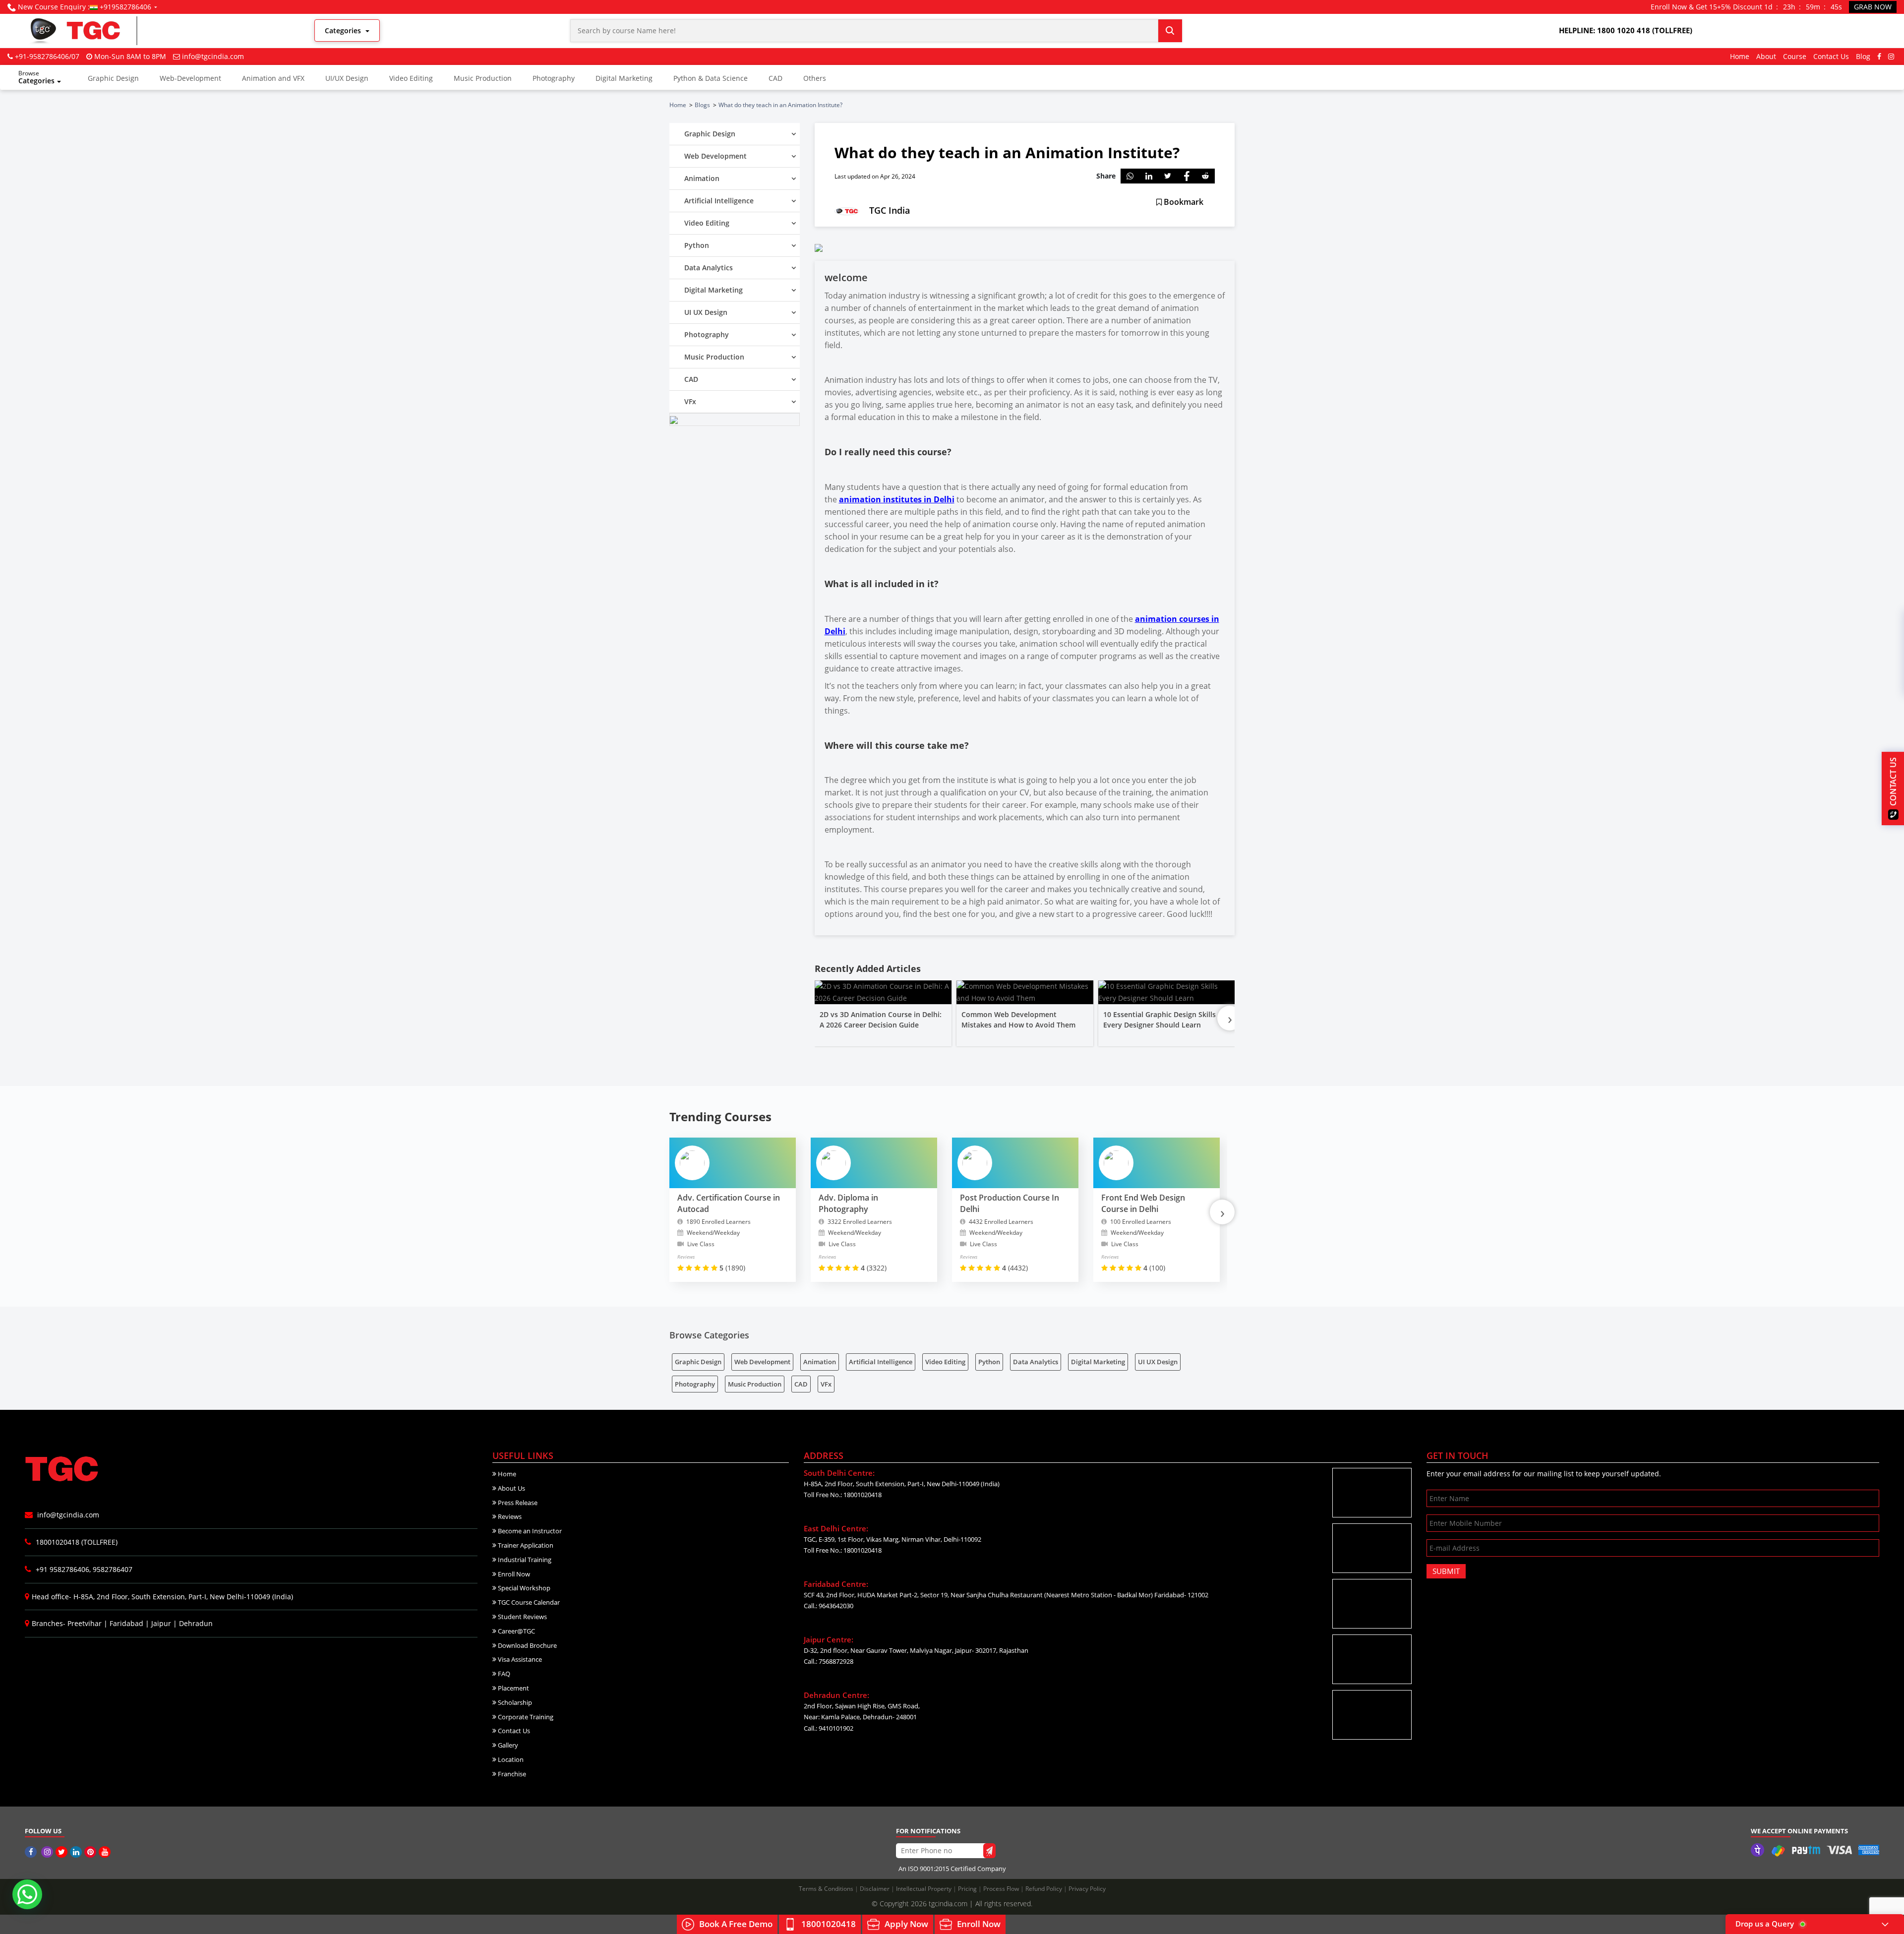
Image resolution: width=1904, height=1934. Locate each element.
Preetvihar (85, 1623)
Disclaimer (875, 1889)
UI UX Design (1158, 1362)
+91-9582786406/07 (47, 56)
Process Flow (1002, 1889)
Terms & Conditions (827, 1889)
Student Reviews (522, 1617)
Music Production (483, 78)
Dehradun (196, 1623)
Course (1795, 56)
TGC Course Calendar (528, 1602)
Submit (1446, 1571)
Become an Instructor (529, 1531)
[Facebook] (1879, 56)
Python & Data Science (711, 78)
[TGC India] (32, 1852)
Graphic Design (113, 78)
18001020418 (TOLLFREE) (76, 1542)
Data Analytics (1036, 1362)
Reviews (509, 1516)
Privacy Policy (1087, 1889)
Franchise (511, 1774)
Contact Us (1831, 56)
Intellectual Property (924, 1889)
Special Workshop (523, 1588)
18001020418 (829, 1924)
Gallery (507, 1745)
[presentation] (1230, 1018)
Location (510, 1759)
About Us (511, 1488)
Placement (513, 1688)
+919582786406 (125, 7)
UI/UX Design (347, 78)
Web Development (762, 1362)
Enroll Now (513, 1574)
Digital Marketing (624, 78)
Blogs (702, 105)
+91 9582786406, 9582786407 (83, 1569)
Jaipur (161, 1623)
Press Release (517, 1503)
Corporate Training (525, 1717)
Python (989, 1362)
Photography (554, 78)
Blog (1863, 56)
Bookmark (1183, 202)
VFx (826, 1384)
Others (815, 78)
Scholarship (514, 1702)
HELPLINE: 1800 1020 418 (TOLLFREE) (1626, 30)
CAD (775, 78)
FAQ (503, 1674)
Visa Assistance (519, 1659)
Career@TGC (516, 1631)
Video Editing (411, 78)
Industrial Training (524, 1560)
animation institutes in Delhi (897, 499)
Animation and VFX (273, 78)
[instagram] (1891, 56)
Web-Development (190, 78)
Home (1740, 56)
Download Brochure (527, 1645)
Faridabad (126, 1623)
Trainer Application (525, 1545)
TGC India (890, 210)
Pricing (968, 1889)
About (1766, 56)
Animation (820, 1362)
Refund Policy (1044, 1889)
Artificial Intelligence (881, 1362)
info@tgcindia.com (213, 56)
